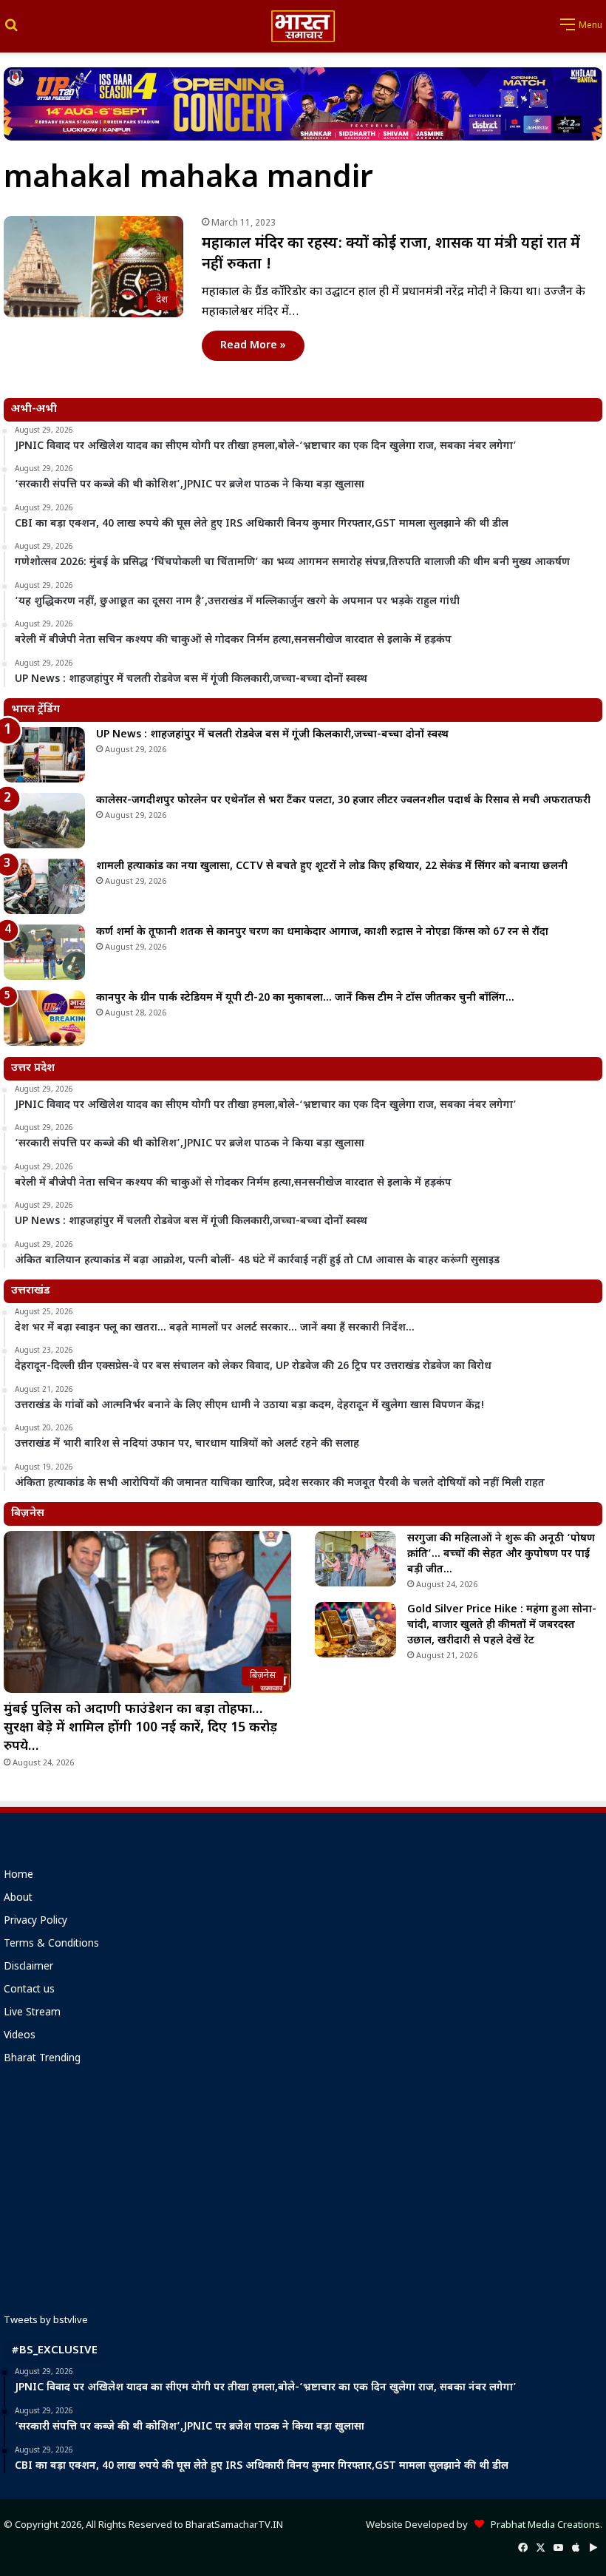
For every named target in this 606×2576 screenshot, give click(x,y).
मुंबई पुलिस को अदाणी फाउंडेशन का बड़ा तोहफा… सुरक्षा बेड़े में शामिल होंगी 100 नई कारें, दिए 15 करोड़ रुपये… (140, 1728)
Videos (20, 2036)
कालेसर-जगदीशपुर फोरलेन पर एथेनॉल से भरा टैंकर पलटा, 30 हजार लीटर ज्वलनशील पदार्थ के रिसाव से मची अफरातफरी (343, 801)
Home (18, 1876)
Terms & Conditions (51, 1944)
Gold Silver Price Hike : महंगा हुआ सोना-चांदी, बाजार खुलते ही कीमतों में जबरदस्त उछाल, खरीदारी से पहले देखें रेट (502, 1625)
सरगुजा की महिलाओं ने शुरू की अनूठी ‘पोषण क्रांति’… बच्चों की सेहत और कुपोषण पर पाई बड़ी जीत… (501, 1554)
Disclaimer (28, 1967)
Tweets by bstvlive (46, 2320)
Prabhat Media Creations (542, 2525)
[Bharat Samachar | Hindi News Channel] (303, 26)
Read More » (253, 346)
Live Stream (32, 2013)
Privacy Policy (35, 1921)
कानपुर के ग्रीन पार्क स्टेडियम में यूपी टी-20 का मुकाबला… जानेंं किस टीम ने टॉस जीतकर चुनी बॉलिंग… (305, 998)
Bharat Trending (42, 2059)
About (18, 1899)
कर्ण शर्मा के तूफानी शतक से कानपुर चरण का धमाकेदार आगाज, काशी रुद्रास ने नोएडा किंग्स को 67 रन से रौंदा (322, 932)
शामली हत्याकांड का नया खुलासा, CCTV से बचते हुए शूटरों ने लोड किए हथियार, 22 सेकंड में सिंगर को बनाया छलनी (332, 866)
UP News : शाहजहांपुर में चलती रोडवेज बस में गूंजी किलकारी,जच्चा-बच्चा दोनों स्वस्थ (272, 735)
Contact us (29, 1990)
